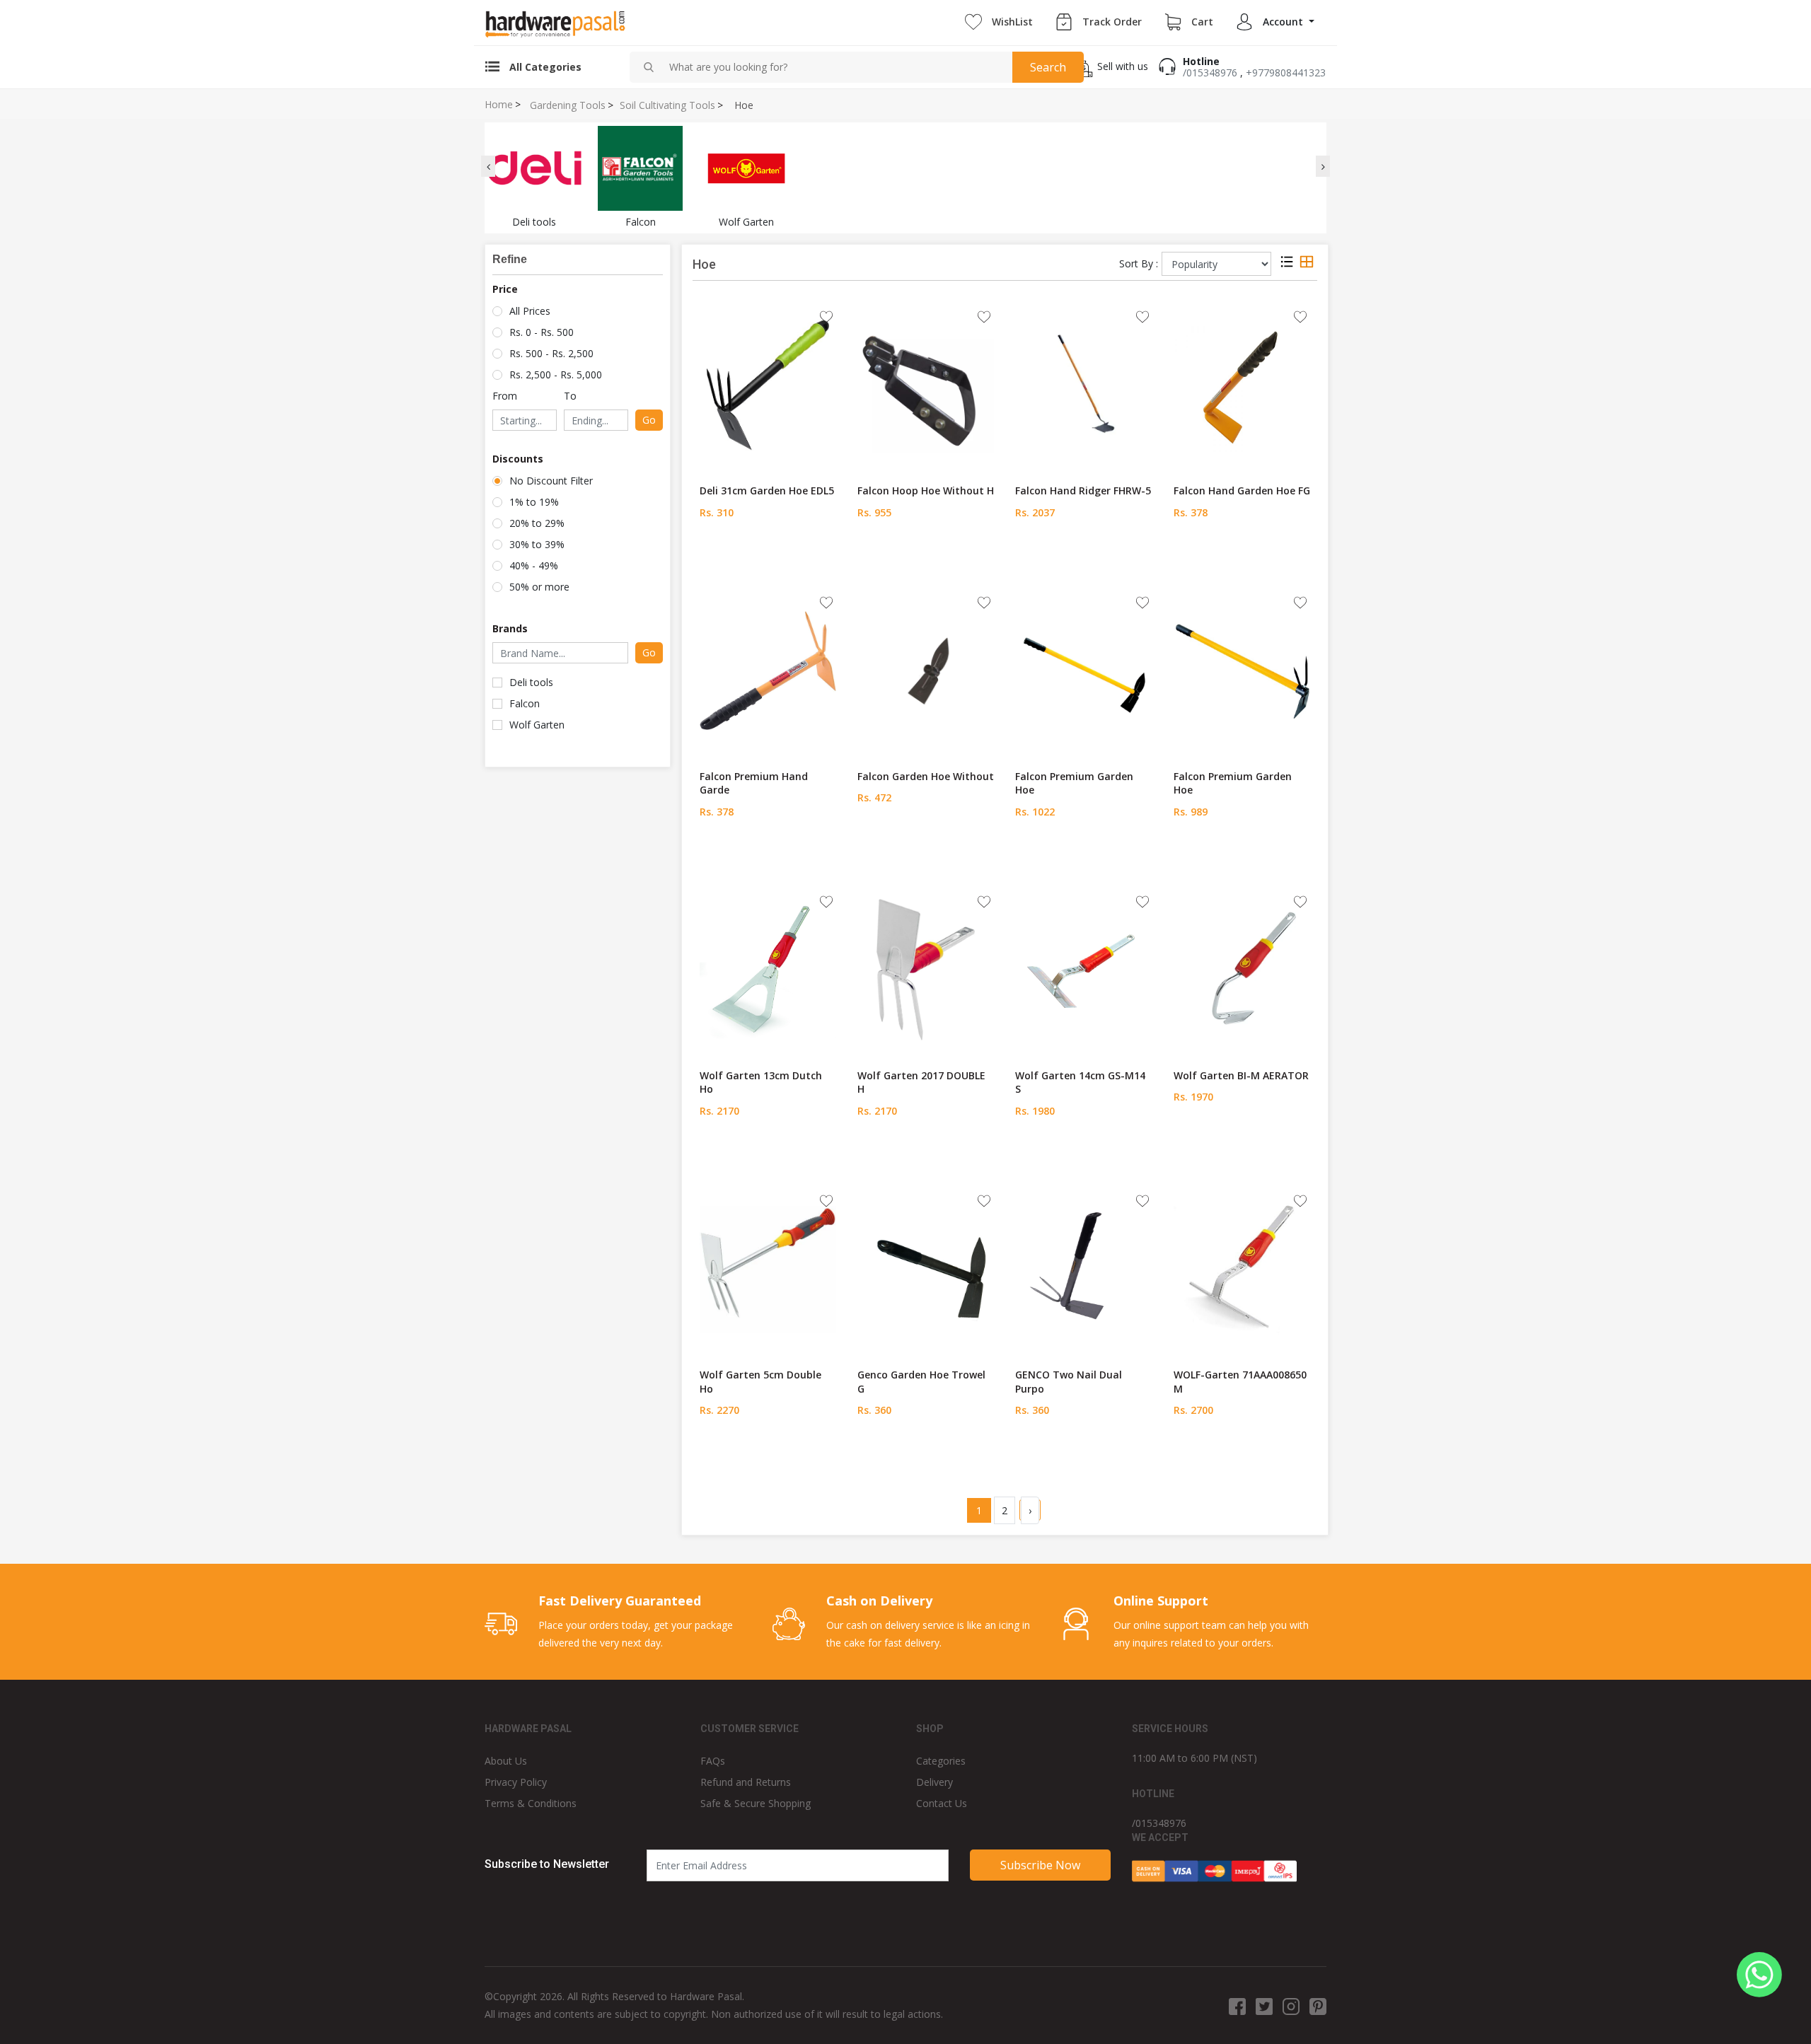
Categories (941, 1761)
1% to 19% (534, 502)
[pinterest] (1318, 2006)
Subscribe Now (1040, 1865)
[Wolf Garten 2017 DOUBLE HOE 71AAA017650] (926, 969)
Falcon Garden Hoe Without (926, 776)
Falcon (525, 703)
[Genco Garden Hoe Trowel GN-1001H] (926, 1268)
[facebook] (1237, 2006)
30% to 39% (537, 544)
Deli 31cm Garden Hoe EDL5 (767, 490)
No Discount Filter (551, 481)
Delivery (935, 1782)
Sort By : (1139, 263)
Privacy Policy (516, 1782)
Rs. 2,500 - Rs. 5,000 (556, 374)
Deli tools (531, 682)
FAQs (713, 1761)
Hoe (744, 105)
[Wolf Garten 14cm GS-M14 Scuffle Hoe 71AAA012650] (1083, 969)
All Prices (530, 311)
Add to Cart (768, 558)
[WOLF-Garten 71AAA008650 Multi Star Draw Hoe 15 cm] (1242, 1268)
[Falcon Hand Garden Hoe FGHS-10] (1242, 384)
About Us (506, 1761)
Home (499, 105)
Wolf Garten (537, 725)
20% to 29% (537, 523)
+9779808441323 (1286, 72)
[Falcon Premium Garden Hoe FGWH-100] (1242, 670)
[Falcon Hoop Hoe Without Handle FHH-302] (926, 384)
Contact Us (942, 1803)
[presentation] (488, 166)
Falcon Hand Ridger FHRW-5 (1083, 490)
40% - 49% (534, 565)
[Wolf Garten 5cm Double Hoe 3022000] (768, 1268)
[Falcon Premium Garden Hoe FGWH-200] (1083, 670)
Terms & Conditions (531, 1803)
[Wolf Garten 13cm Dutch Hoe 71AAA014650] (768, 969)
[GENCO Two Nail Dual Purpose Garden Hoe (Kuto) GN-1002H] (1083, 1268)
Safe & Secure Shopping (756, 1803)
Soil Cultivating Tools (667, 105)
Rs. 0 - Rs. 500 (542, 332)
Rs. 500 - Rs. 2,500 (551, 353)
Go (649, 420)
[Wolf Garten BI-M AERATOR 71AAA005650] (1242, 969)
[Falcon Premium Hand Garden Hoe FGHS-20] (768, 670)
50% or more (539, 587)
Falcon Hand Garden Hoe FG (1242, 490)
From (505, 396)
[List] (1287, 264)
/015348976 (1210, 72)
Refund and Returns (746, 1782)
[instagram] (1291, 2006)
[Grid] (1307, 264)
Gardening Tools (568, 105)
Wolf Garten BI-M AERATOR (1241, 1075)
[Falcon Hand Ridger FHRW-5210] (1083, 384)
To (570, 396)
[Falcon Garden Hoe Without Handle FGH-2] (926, 670)
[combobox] (835, 67)
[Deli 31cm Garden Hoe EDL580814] (768, 384)
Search (1048, 67)
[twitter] (1264, 2006)
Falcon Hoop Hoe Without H (926, 490)
